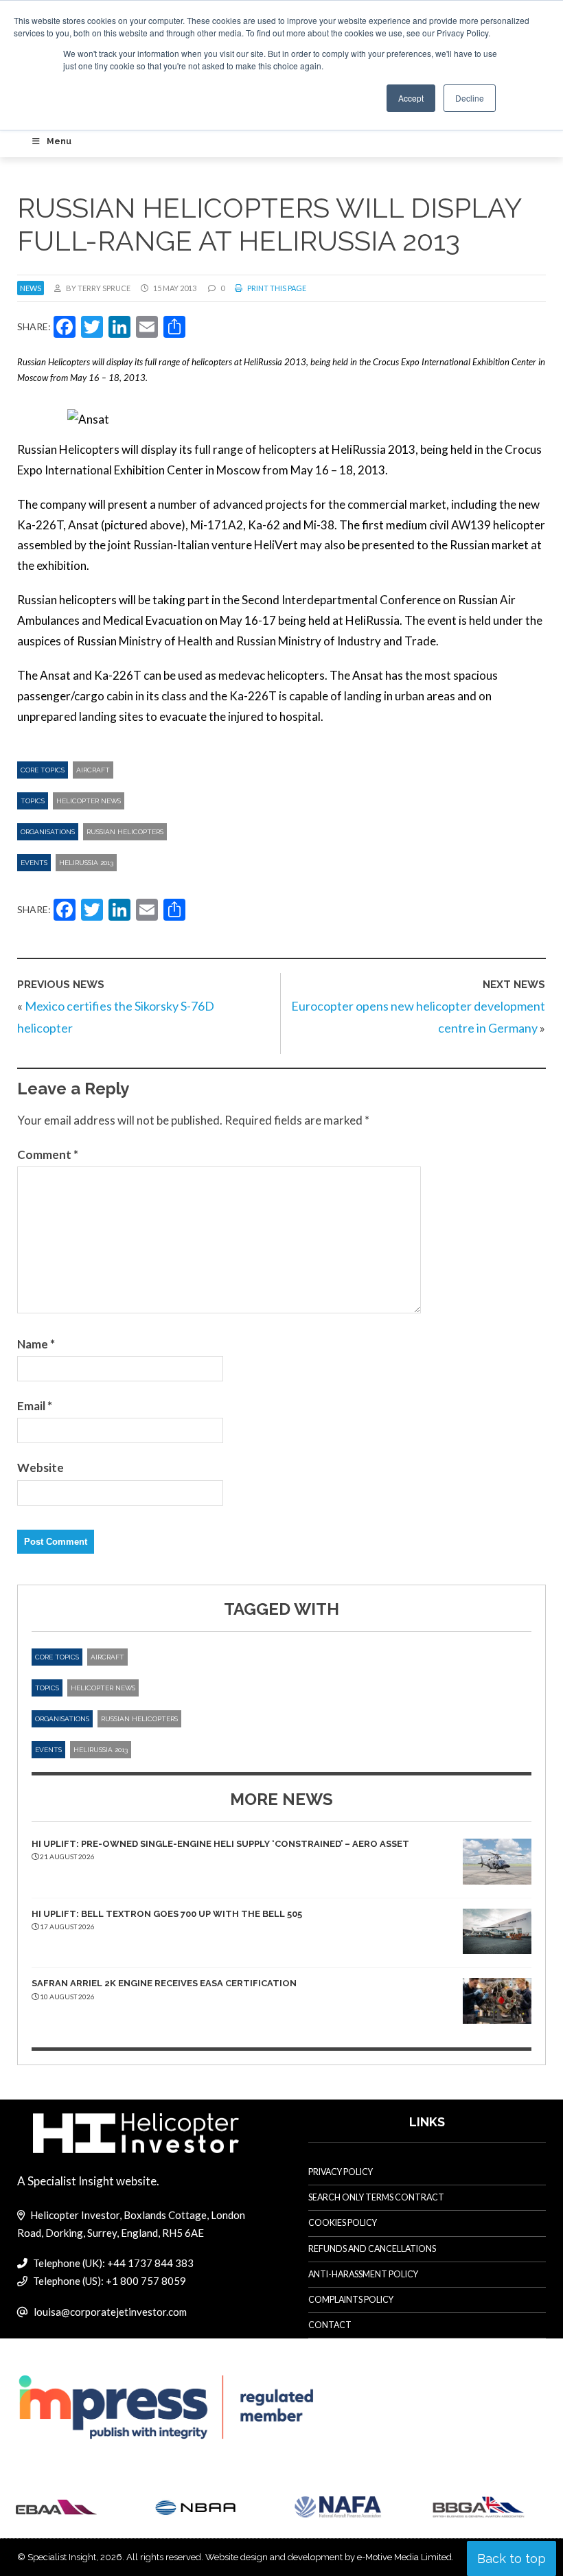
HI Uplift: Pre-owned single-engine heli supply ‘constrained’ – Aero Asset (220, 1844)
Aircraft (93, 770)
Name (36, 1344)
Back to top (512, 2558)
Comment (48, 1154)
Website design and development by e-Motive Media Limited (329, 2557)
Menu (59, 141)
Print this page (276, 288)
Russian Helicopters (125, 832)
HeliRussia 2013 (86, 863)
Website (41, 1468)
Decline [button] (470, 98)
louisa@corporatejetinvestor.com (110, 2312)
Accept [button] (411, 98)
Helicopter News (89, 801)
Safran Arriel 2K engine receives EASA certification (164, 1983)
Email (35, 1406)
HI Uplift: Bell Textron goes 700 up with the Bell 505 (167, 1914)
